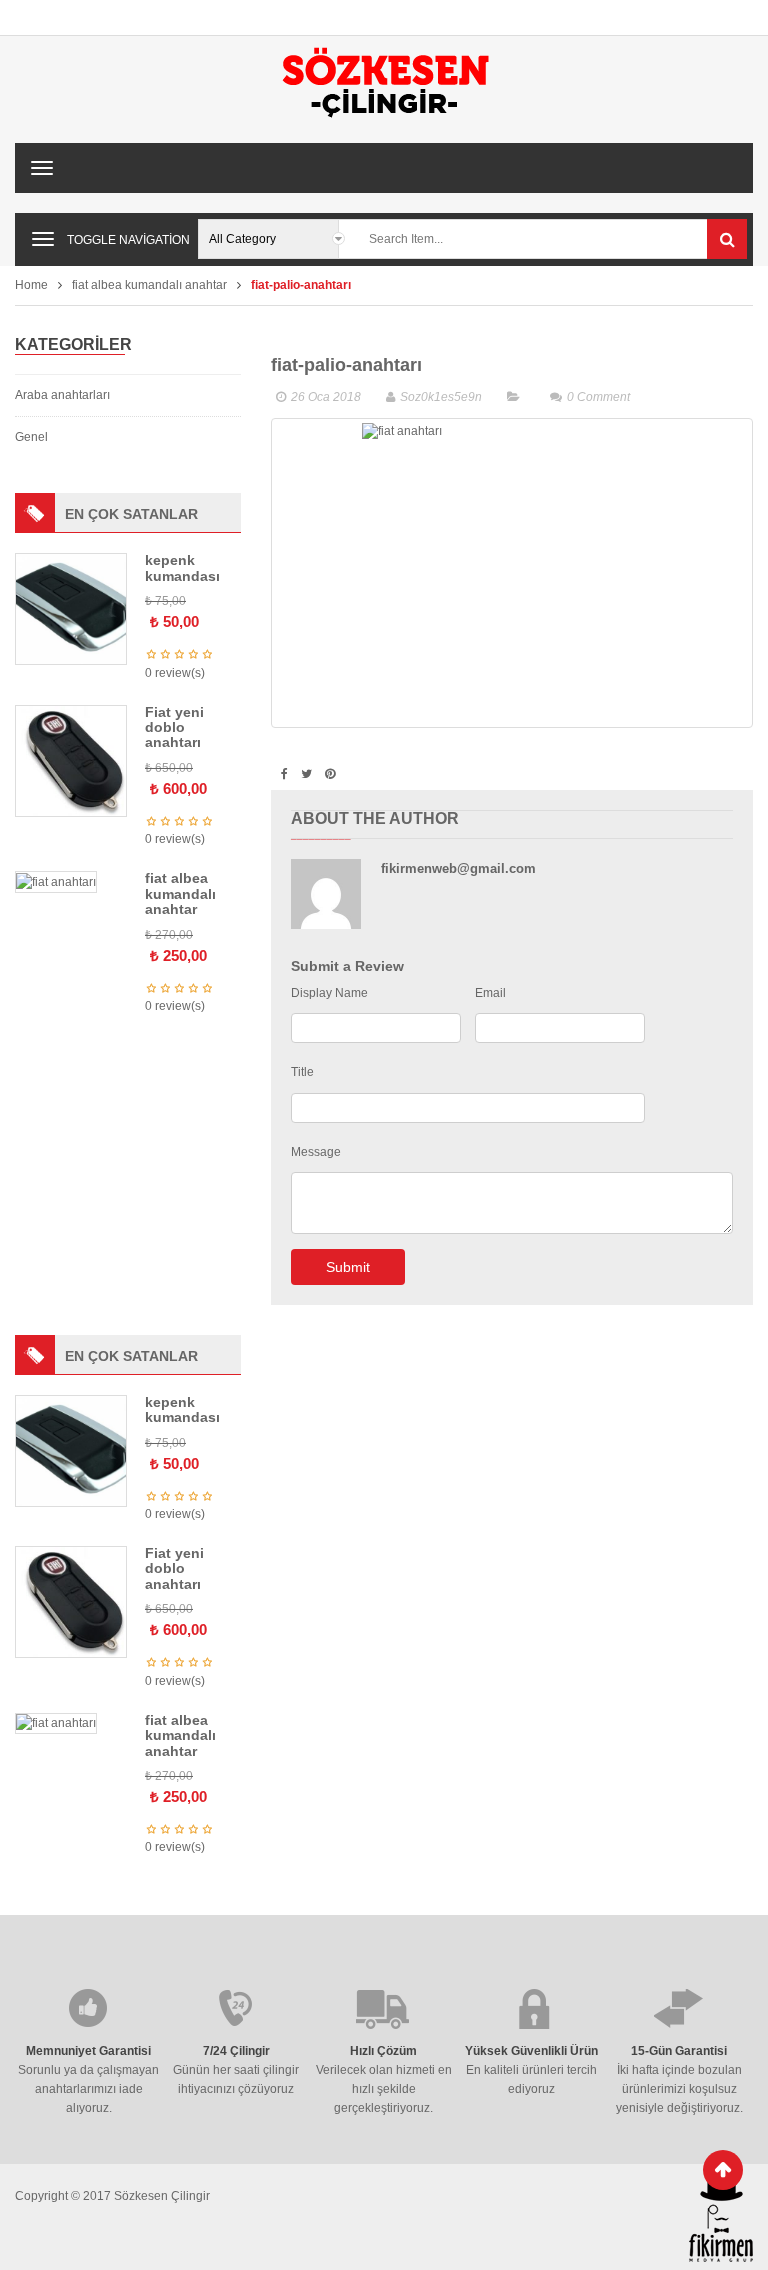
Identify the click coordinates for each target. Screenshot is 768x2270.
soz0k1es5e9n (441, 397)
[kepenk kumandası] (71, 609)
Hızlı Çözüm (383, 2051)
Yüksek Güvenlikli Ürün (531, 2051)
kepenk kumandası (182, 567)
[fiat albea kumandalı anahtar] (56, 881)
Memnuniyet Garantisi (88, 2051)
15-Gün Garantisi (679, 2051)
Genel (31, 437)
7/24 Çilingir (236, 2051)
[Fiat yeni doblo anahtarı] (71, 760)
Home (31, 285)
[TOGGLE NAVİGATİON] (43, 239)
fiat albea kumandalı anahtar (149, 285)
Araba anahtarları (62, 395)
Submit (348, 1267)
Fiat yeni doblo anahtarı (174, 727)
